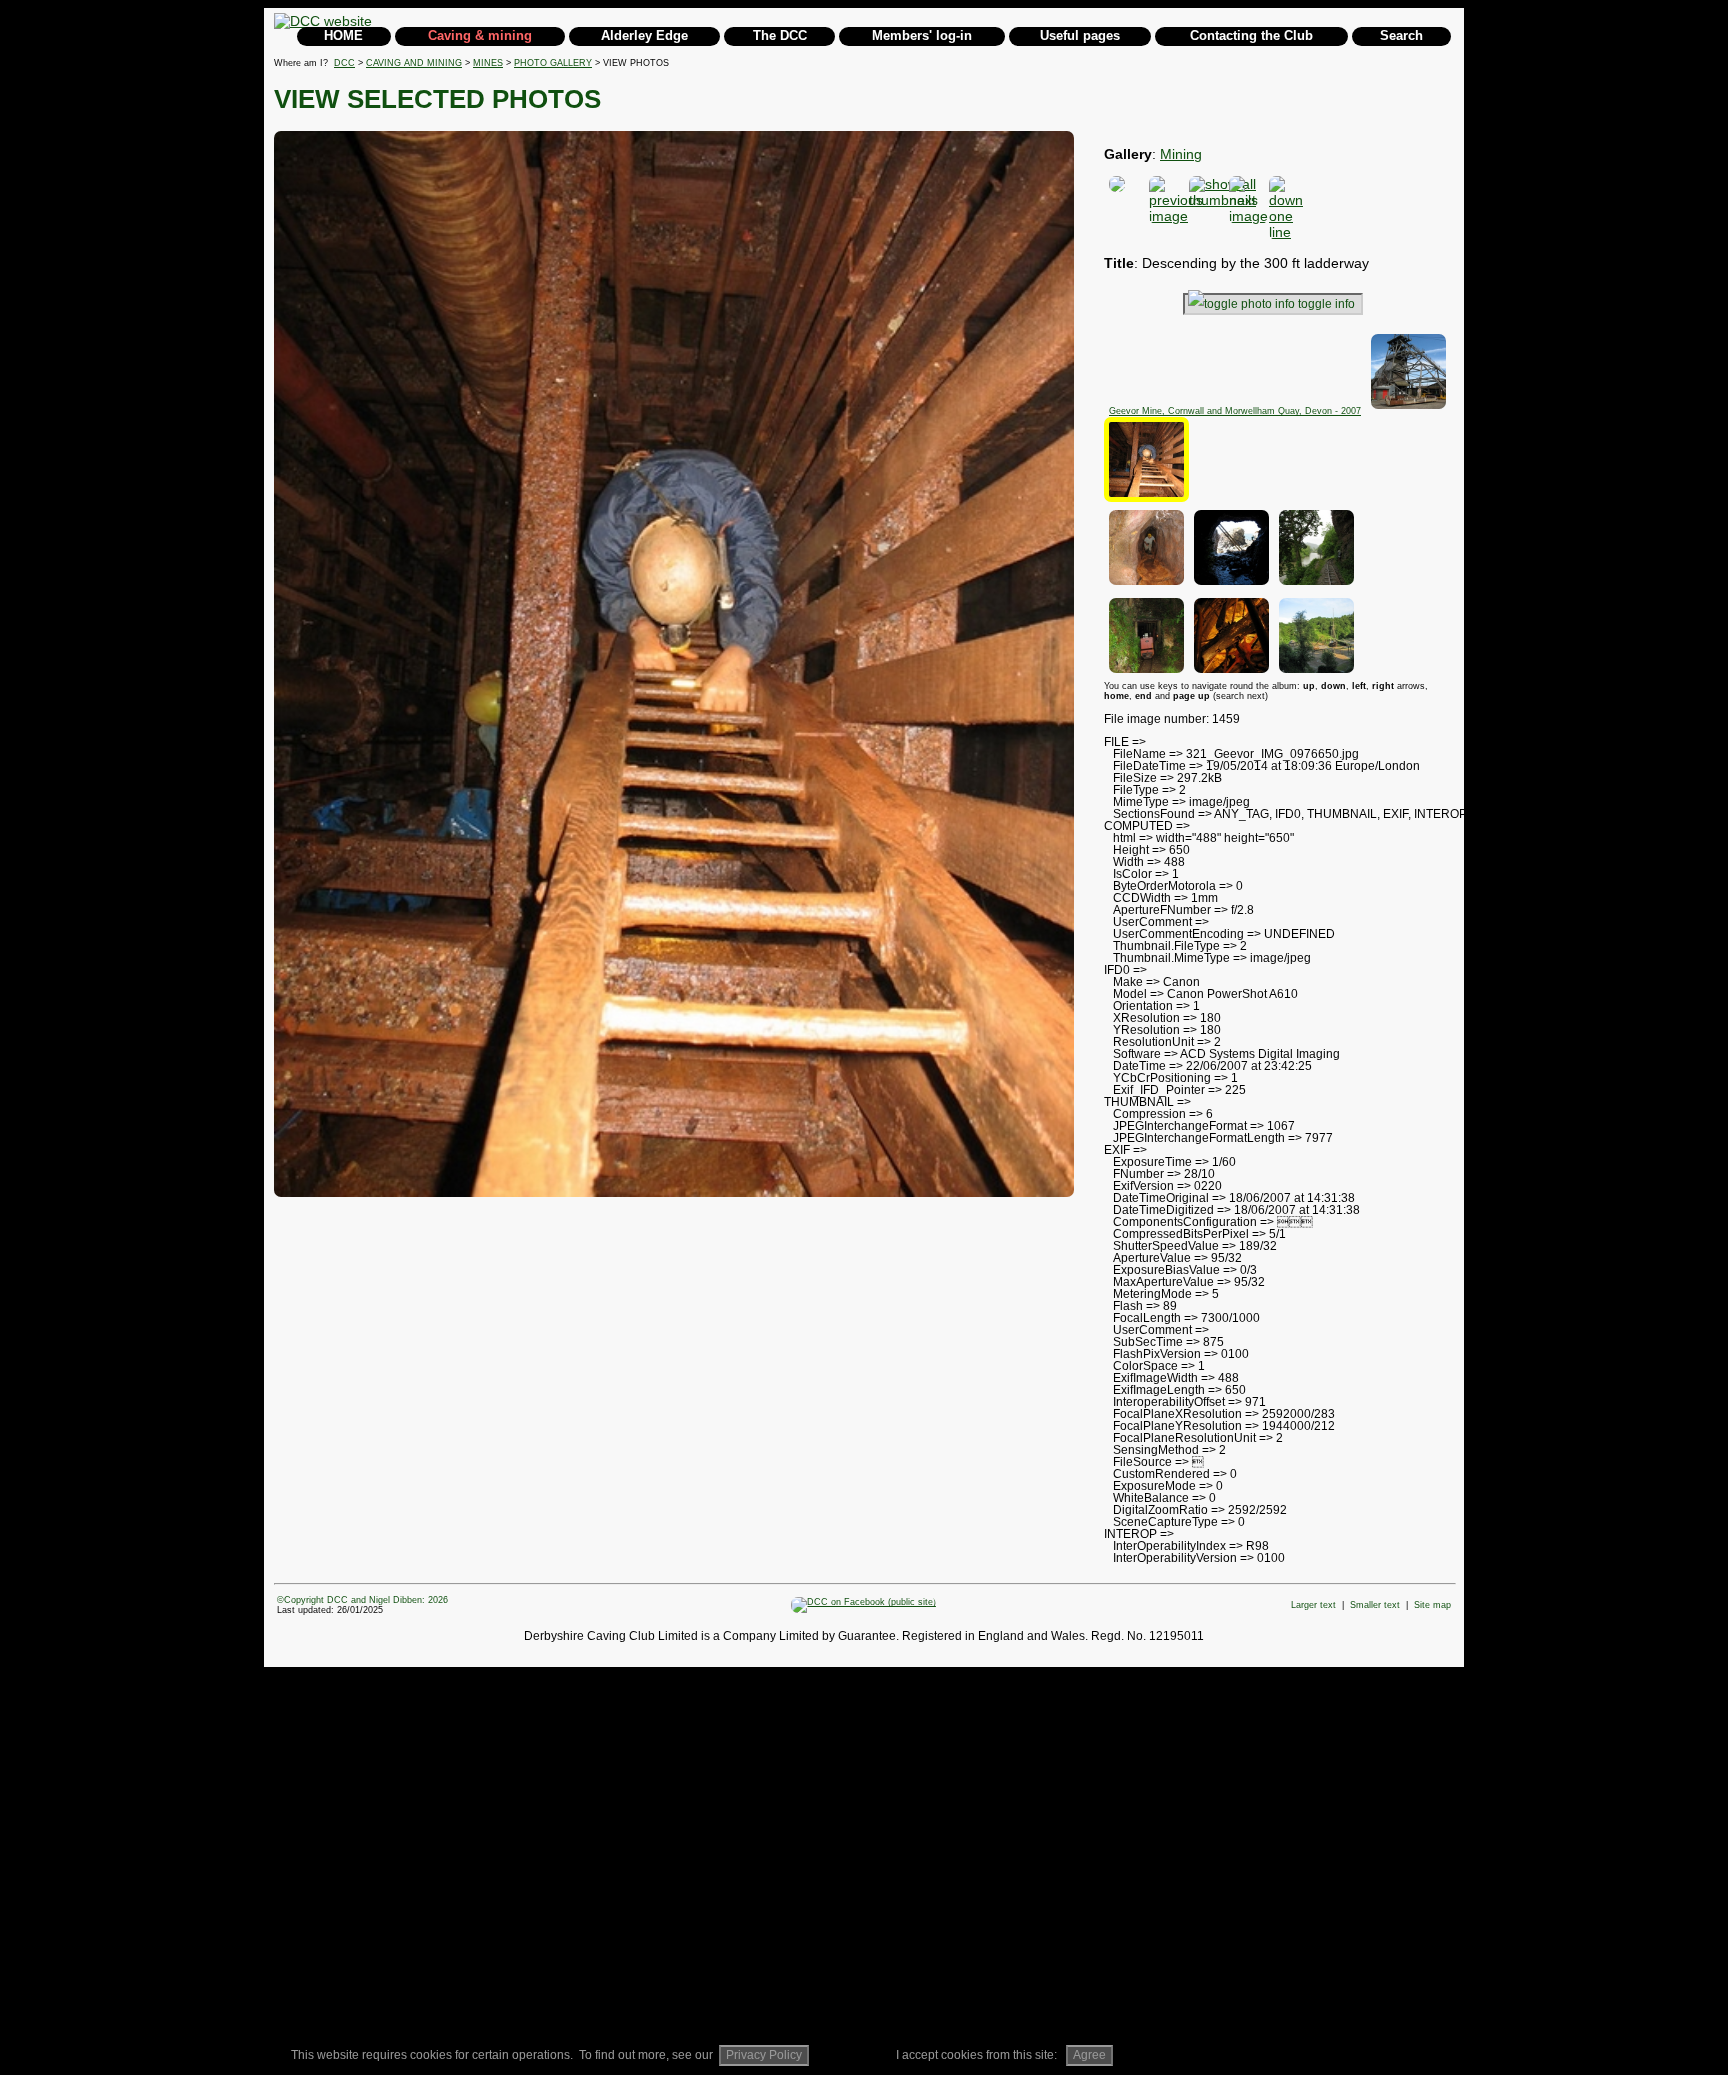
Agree (1089, 2055)
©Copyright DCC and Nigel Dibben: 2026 (362, 1600)
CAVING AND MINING (414, 63)
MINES (488, 63)
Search (1401, 35)
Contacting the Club (1251, 35)
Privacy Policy (764, 2055)
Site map (1432, 1605)
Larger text (1313, 1605)
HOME (343, 35)
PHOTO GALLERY (553, 63)
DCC (344, 63)
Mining (1181, 154)
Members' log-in (922, 35)
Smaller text (1375, 1605)
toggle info (1326, 304)
